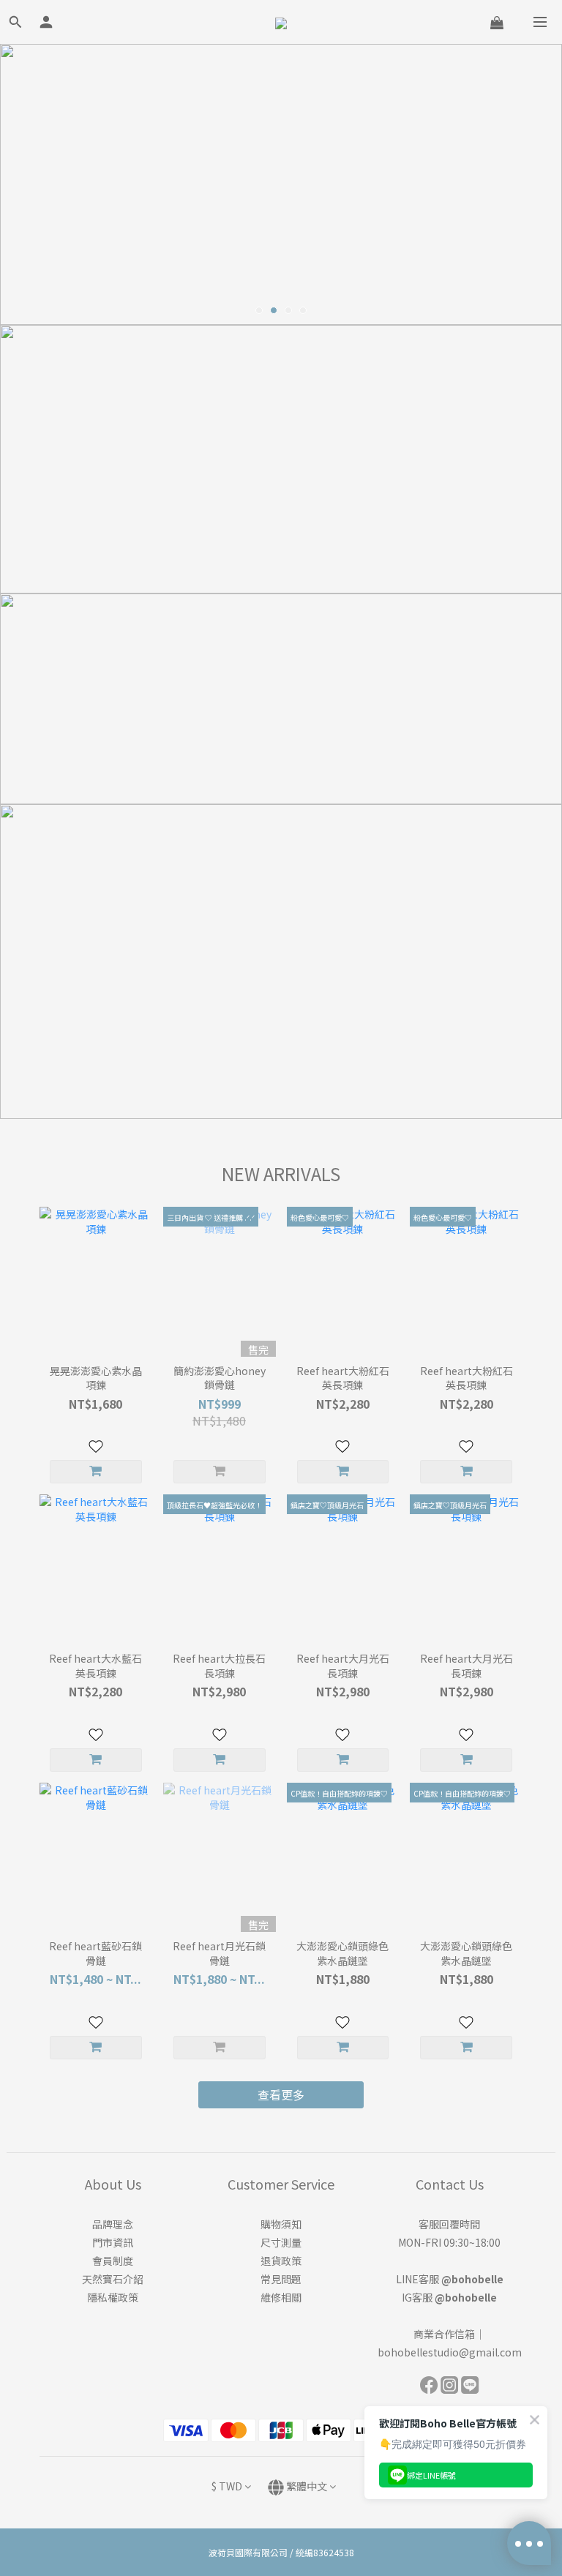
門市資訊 (113, 2242)
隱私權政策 (113, 2297)
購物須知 (281, 2224)
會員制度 (113, 2261)
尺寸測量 (281, 2242)
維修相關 (281, 2297)
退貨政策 (281, 2261)
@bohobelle (472, 2279)
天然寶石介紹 (113, 2279)
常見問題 (281, 2279)
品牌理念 (113, 2224)
